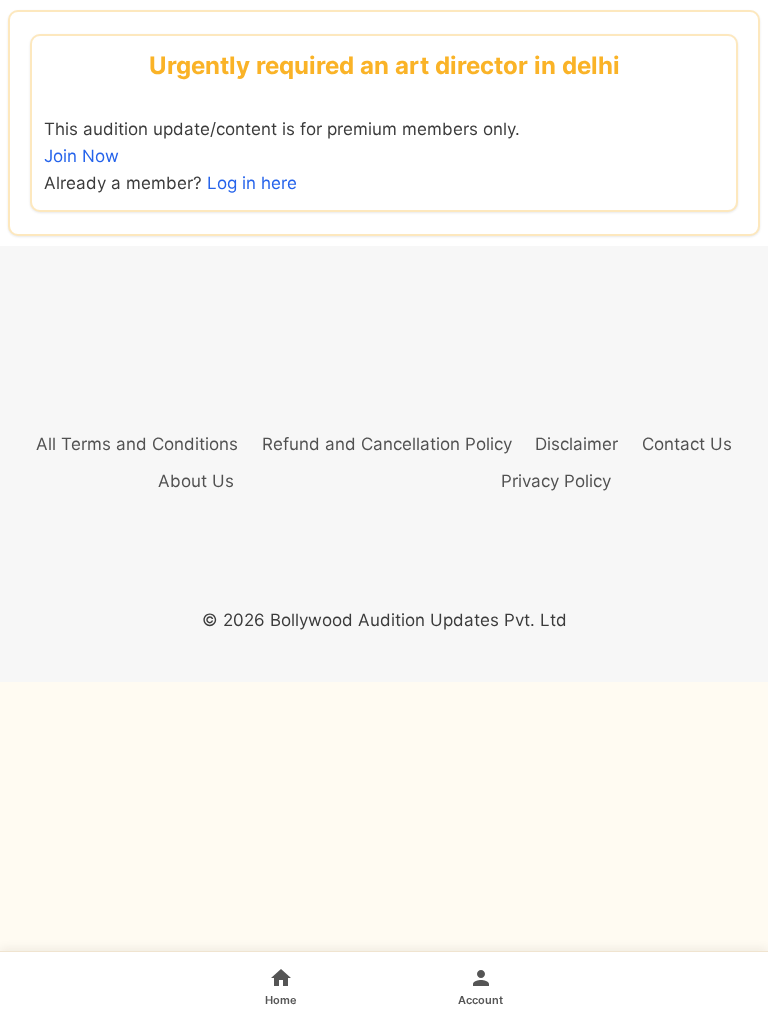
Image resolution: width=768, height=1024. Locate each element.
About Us (196, 481)
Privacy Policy (556, 481)
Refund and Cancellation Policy (387, 444)
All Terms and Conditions (137, 444)
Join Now (81, 156)
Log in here (252, 183)
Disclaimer (576, 444)
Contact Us (687, 444)
